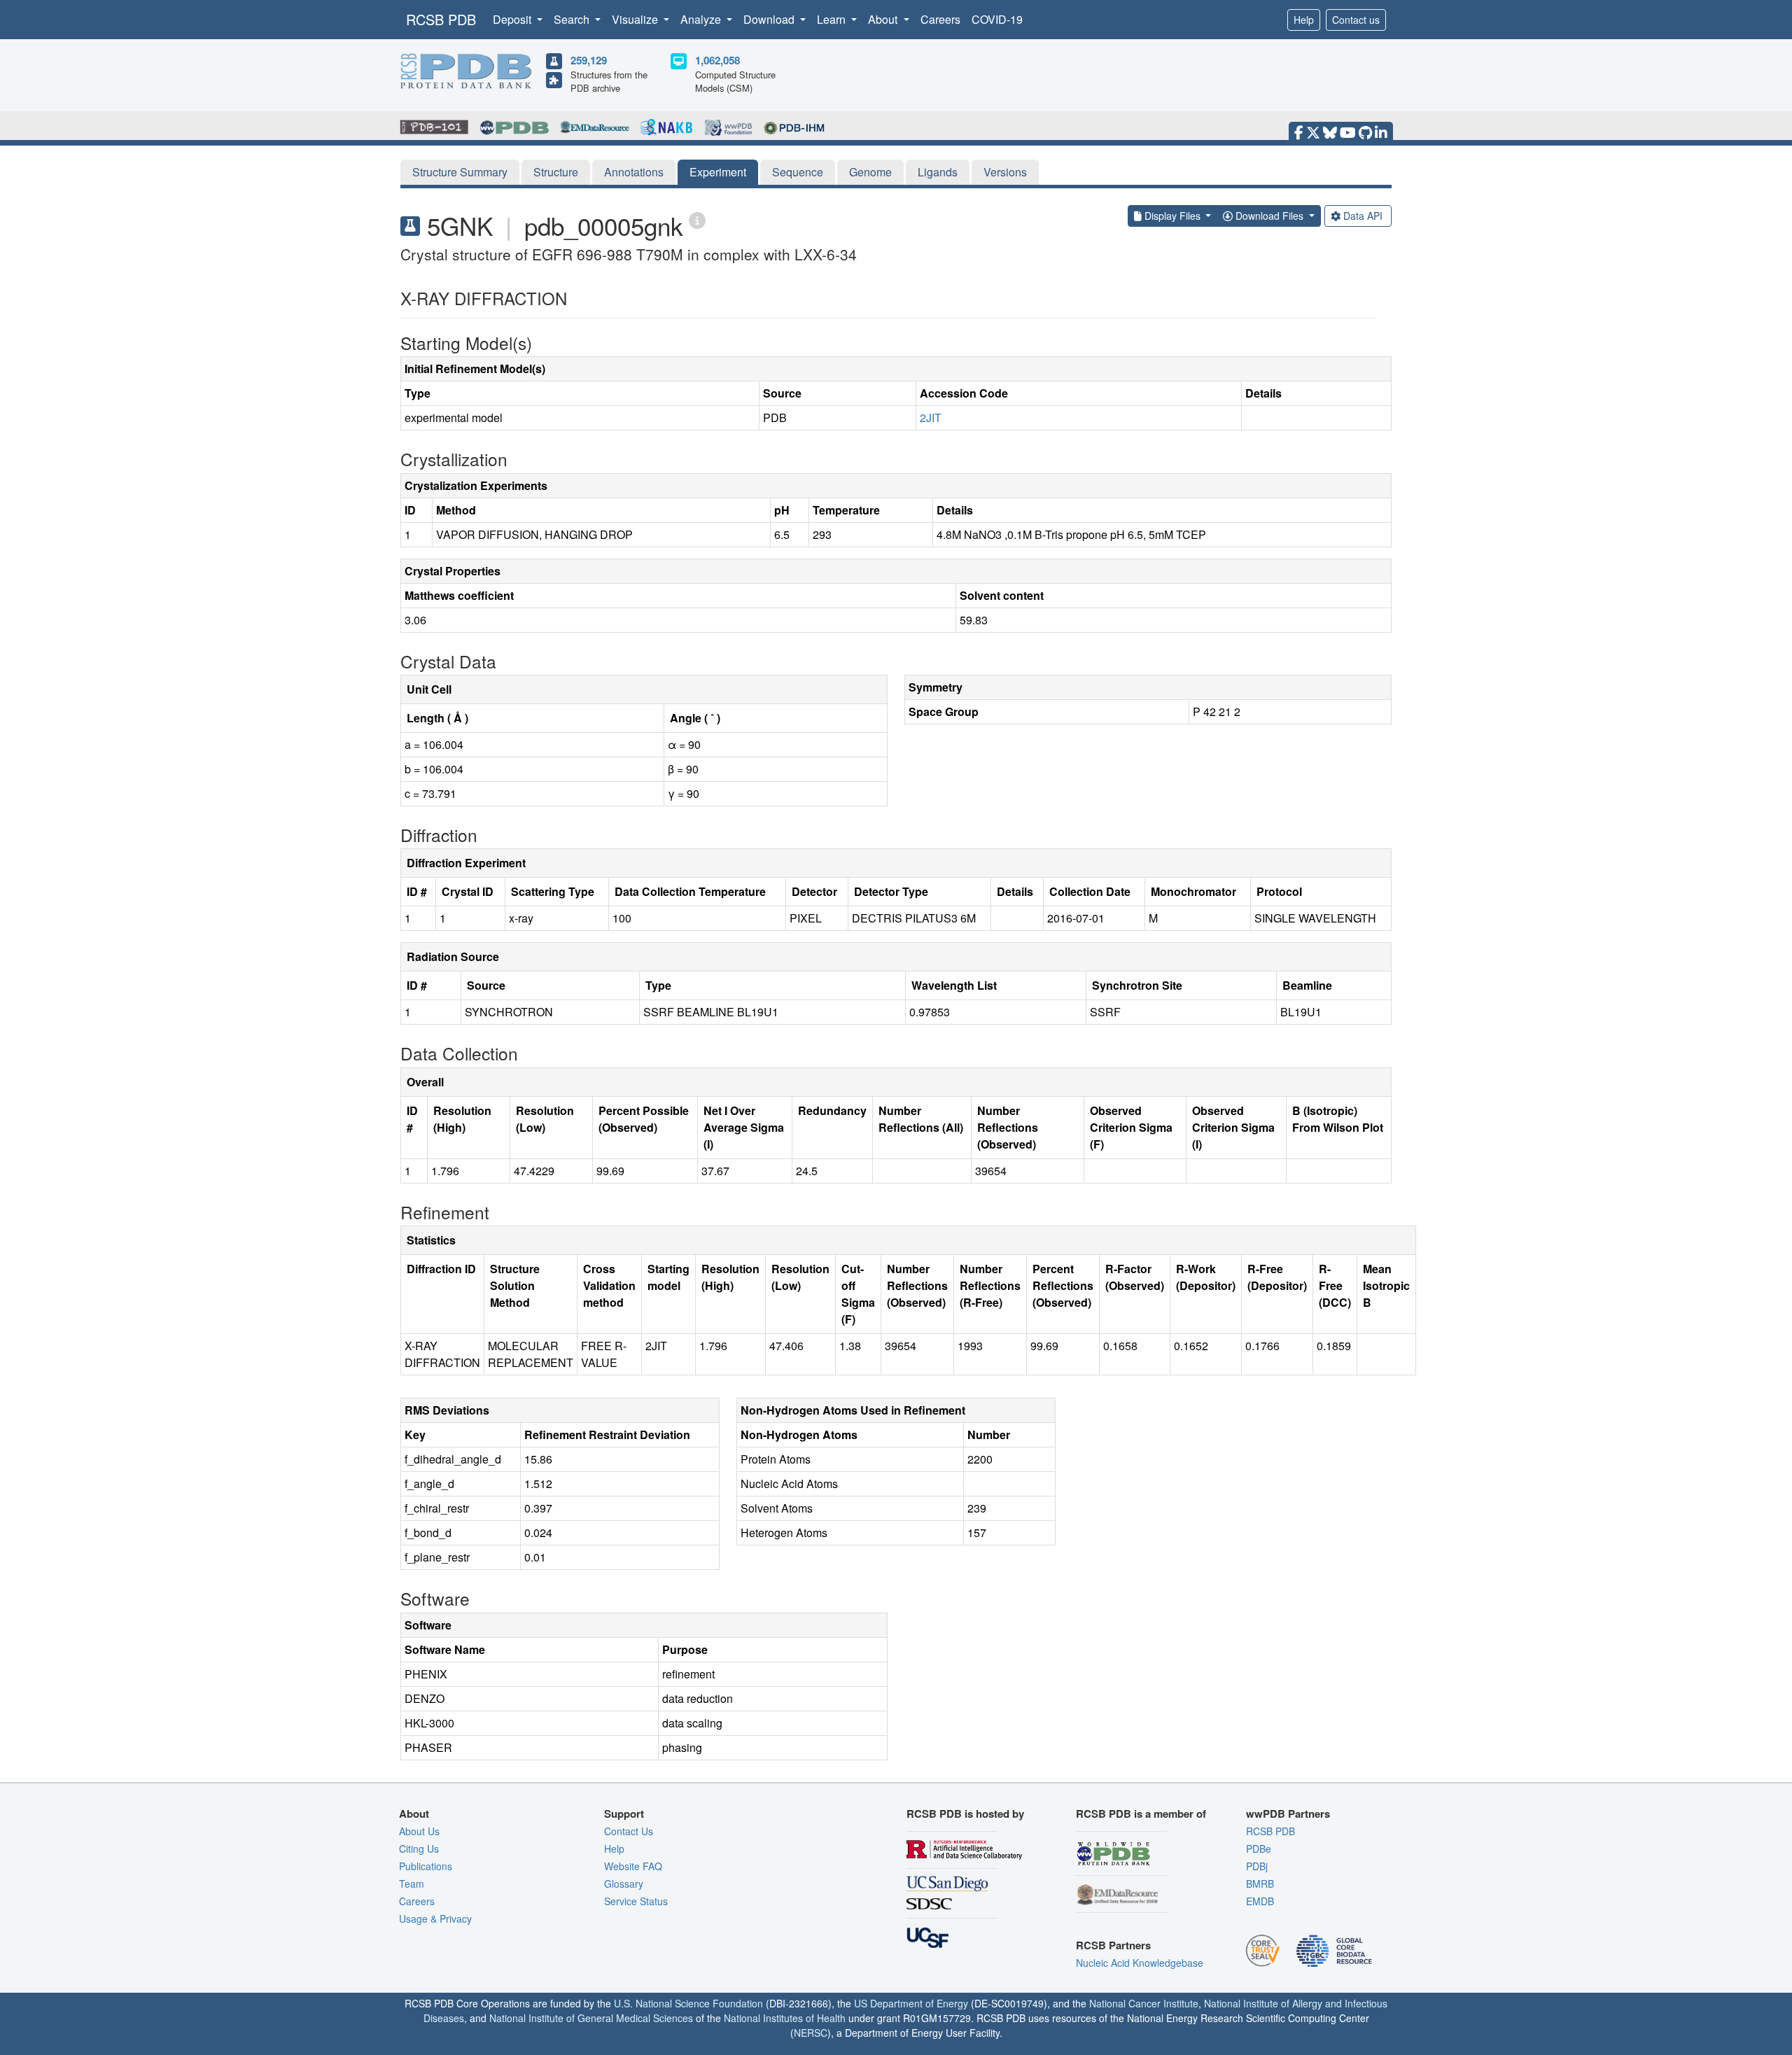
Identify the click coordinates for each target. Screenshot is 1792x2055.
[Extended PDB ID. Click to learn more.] (697, 219)
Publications (426, 1866)
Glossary (624, 1884)
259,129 (589, 60)
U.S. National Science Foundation (688, 2003)
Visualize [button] (636, 19)
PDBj (1257, 1866)
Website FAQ (633, 1866)
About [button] (884, 19)
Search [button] (573, 19)
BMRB (1260, 1884)
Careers (940, 19)
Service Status (636, 1901)
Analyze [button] (702, 19)
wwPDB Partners (1288, 1814)
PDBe (1259, 1849)
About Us (419, 1831)
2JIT (931, 418)
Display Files (1172, 216)
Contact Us (629, 1831)
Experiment (718, 172)
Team (412, 1884)
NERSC (811, 2033)
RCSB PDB (441, 19)
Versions (1005, 172)
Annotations (634, 172)
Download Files (1269, 216)
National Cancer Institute (1144, 2003)
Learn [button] (833, 19)
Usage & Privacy (435, 1919)
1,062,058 (717, 60)
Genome (870, 172)
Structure (556, 172)
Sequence (798, 172)
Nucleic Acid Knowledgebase (1140, 1963)
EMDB (1260, 1901)
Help (1304, 20)
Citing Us (419, 1849)
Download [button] (770, 19)
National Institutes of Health (785, 2018)
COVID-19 (997, 19)
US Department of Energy (911, 2003)
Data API (1363, 216)
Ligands (938, 172)
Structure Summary (460, 172)
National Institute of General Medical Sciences (591, 2018)
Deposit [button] (513, 19)
